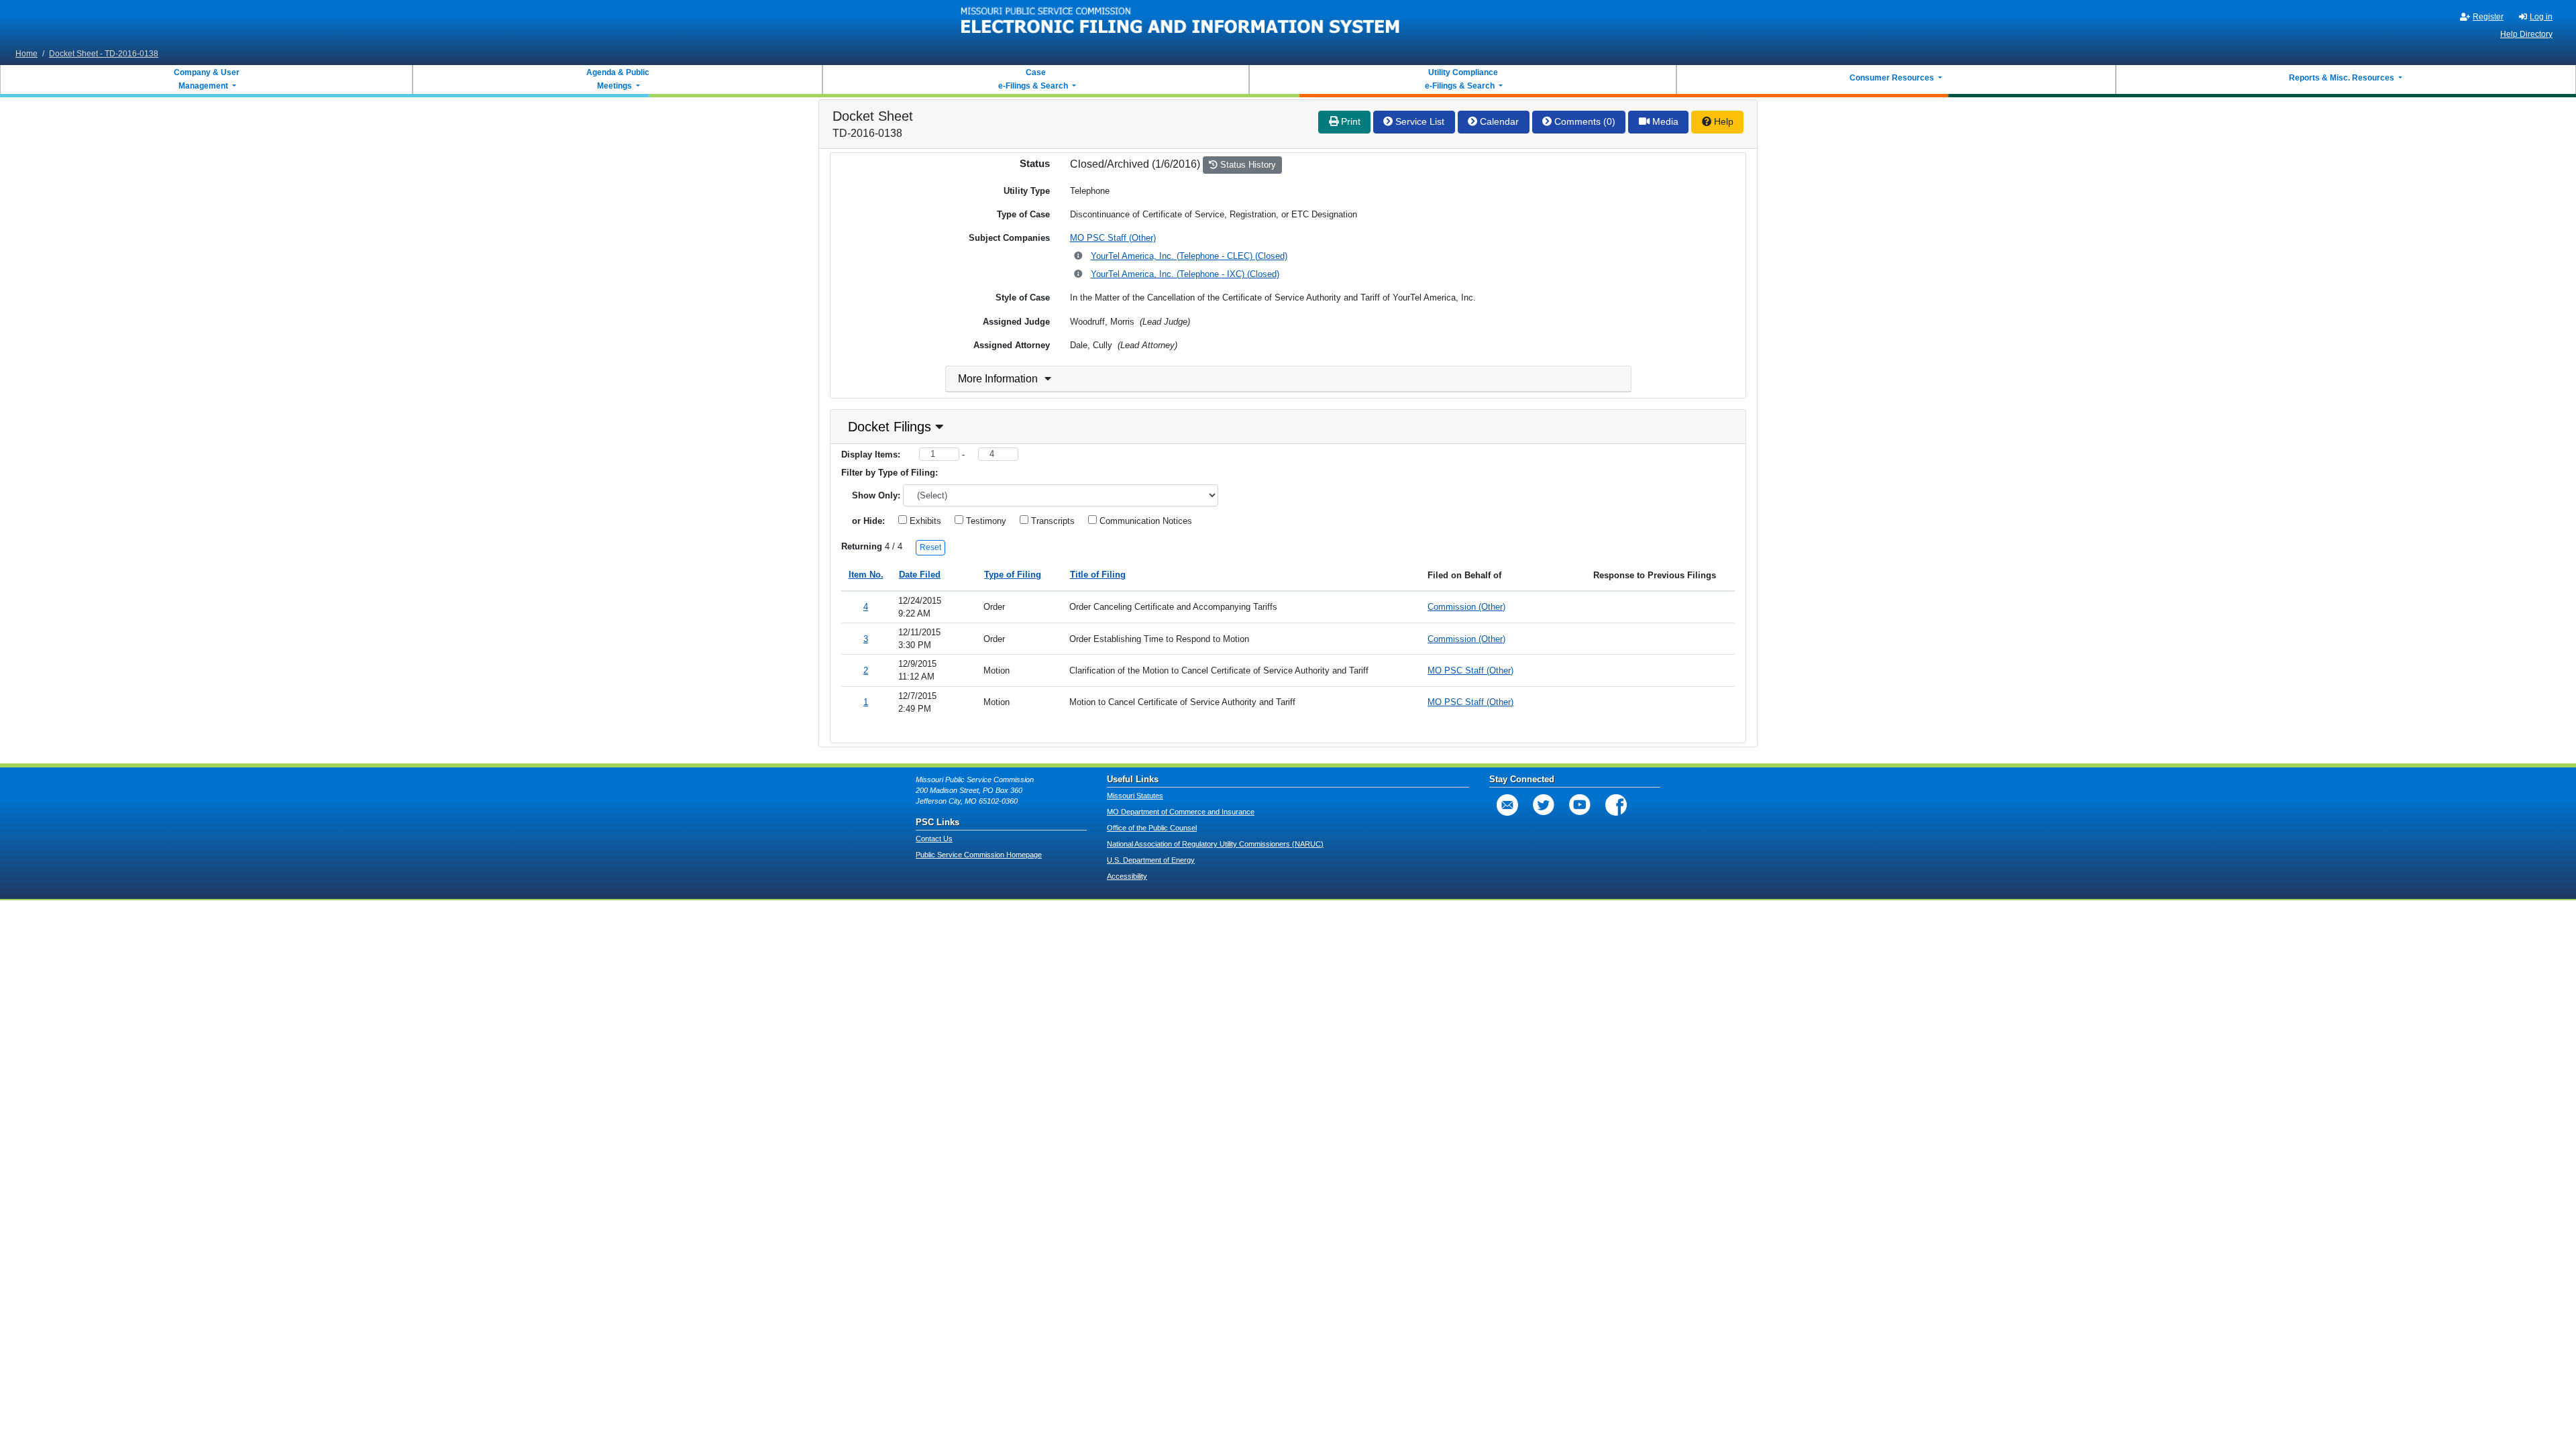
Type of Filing (1013, 575)
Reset (930, 547)
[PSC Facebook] (1616, 805)
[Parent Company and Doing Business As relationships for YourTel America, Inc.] (1079, 257)
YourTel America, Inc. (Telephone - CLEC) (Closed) (1189, 256)
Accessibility (1127, 876)
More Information (998, 379)
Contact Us (934, 839)
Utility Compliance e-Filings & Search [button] (1460, 79)
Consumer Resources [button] (1893, 78)
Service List (1418, 121)
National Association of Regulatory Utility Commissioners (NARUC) (1215, 844)
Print (1349, 121)
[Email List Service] (1507, 805)
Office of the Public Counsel (1152, 828)
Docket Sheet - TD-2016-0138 (104, 54)
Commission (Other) (1466, 607)
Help (1722, 121)
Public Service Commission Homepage (979, 855)
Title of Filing (1098, 575)
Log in (2541, 17)
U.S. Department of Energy (1151, 860)
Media (1664, 121)
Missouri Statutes (1135, 796)
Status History (1247, 165)
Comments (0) (1584, 121)
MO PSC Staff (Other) (1113, 238)
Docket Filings (890, 427)
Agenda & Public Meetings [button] (618, 79)
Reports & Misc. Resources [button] (2343, 78)
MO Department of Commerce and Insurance (1181, 812)
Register (2488, 17)
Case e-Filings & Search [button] (1033, 79)
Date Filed (920, 575)
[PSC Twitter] (1544, 805)
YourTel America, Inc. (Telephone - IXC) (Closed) (1185, 274)
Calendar (1498, 121)
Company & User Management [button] (207, 79)
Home (26, 54)
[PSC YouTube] (1580, 805)
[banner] (1181, 22)
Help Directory (2526, 34)
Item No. (866, 575)
